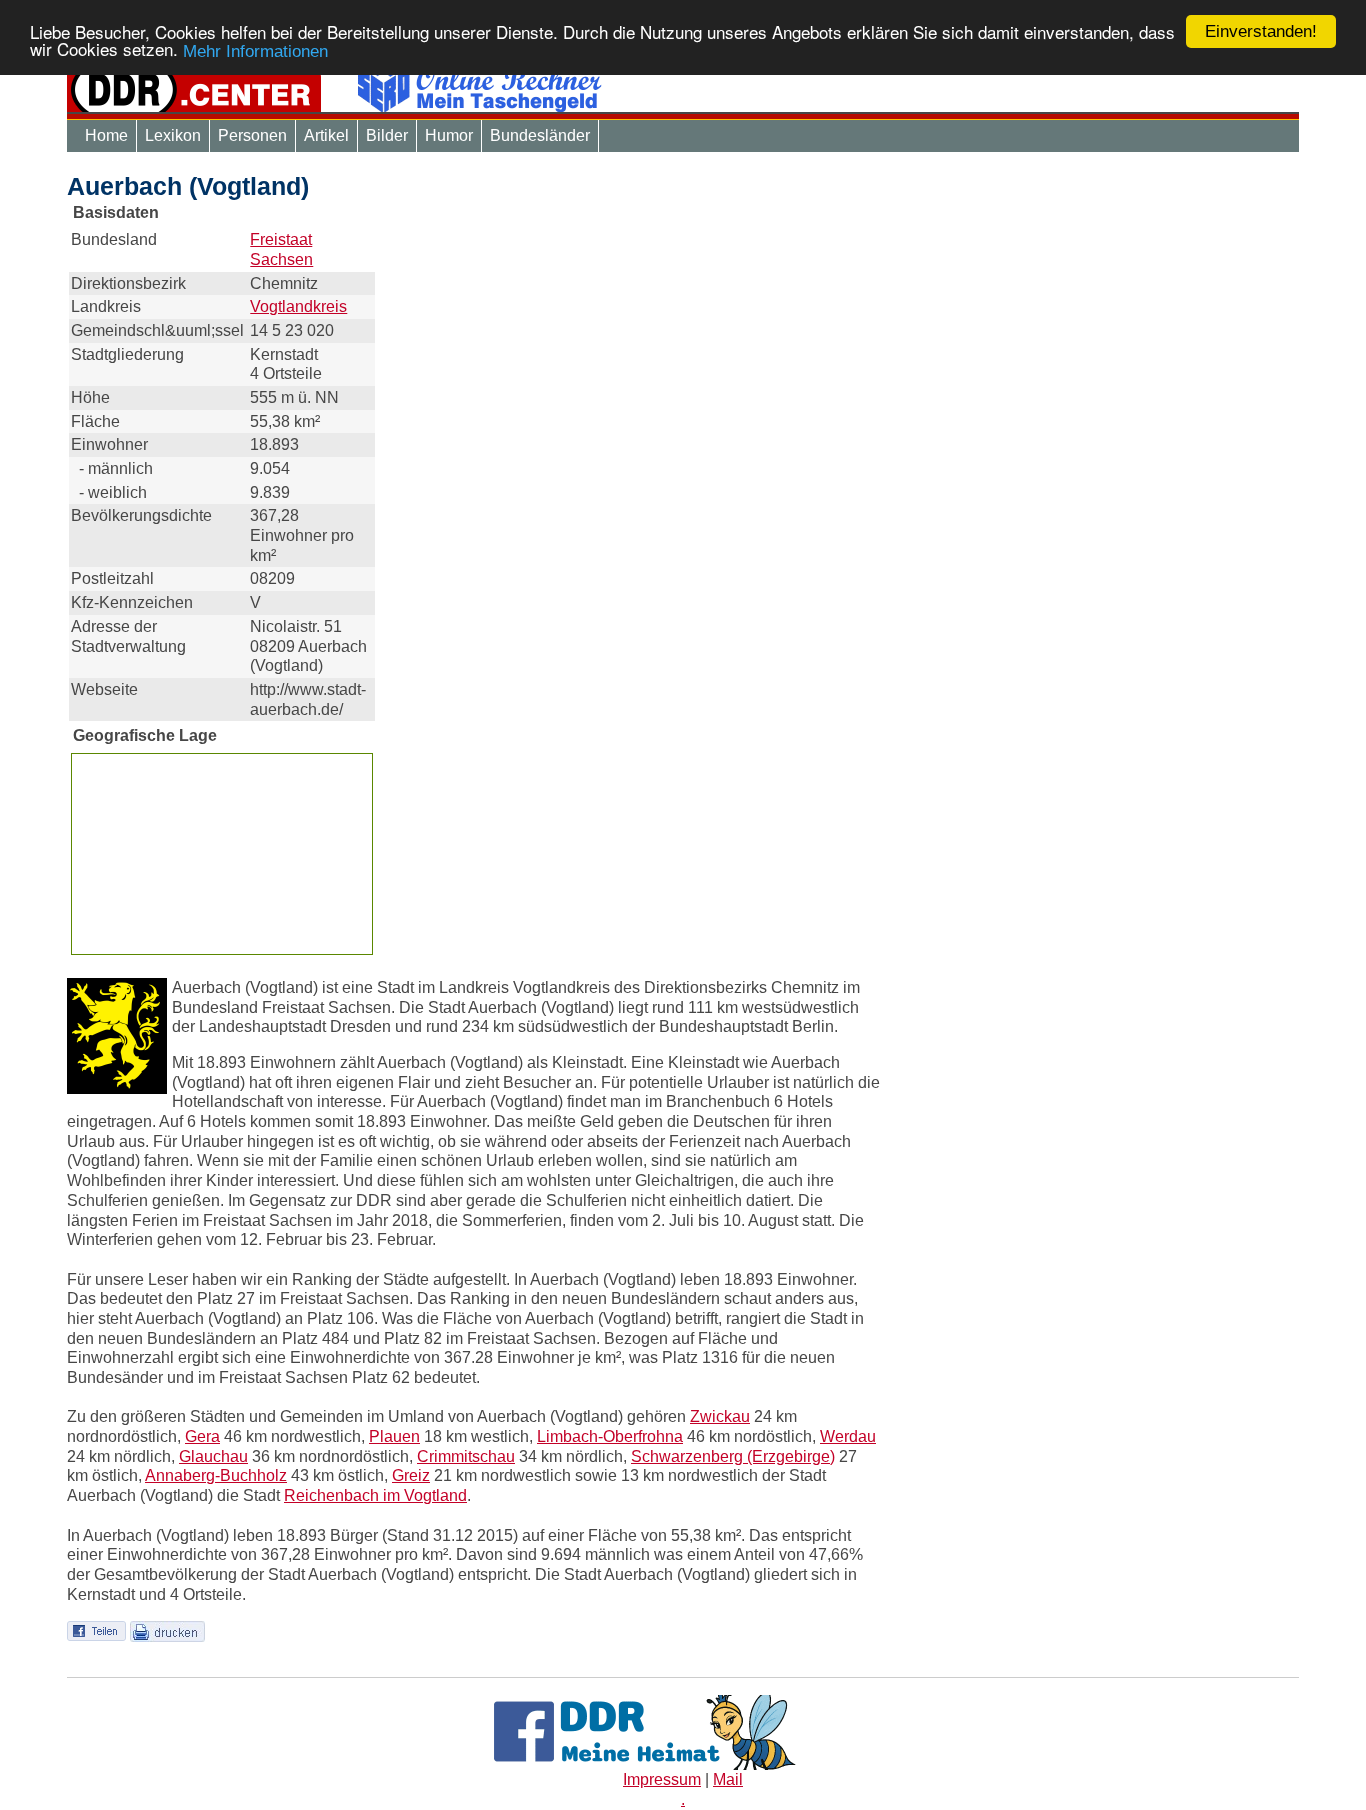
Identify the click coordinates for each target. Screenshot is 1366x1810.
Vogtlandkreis (298, 306)
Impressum (662, 1779)
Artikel (326, 135)
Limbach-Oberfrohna (610, 1436)
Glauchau (213, 1456)
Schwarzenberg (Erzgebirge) (733, 1456)
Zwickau (720, 1416)
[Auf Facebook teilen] (96, 1629)
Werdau (848, 1436)
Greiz (411, 1475)
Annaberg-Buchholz (216, 1475)
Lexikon (173, 135)
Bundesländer (540, 135)
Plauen (394, 1436)
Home (106, 135)
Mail (728, 1779)
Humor (449, 135)
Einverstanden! (1261, 31)
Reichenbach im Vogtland (375, 1495)
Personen (252, 135)
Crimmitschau (466, 1456)
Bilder (387, 135)
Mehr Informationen (255, 51)
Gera (202, 1436)
